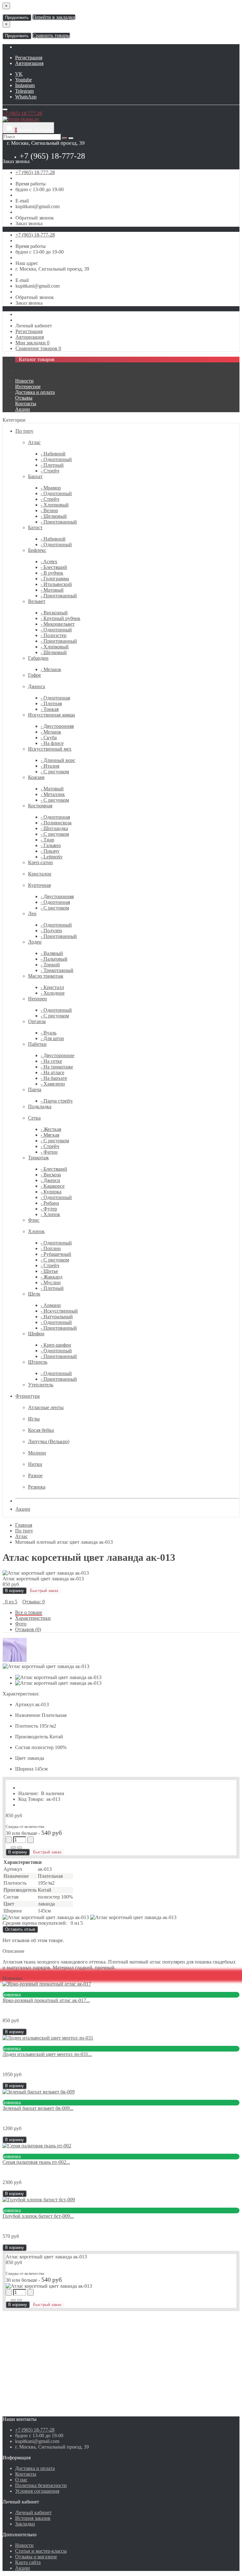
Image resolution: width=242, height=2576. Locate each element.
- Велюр (49, 510)
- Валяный (52, 953)
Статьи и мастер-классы (41, 2551)
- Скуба (49, 738)
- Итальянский (56, 584)
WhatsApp (26, 97)
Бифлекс (37, 550)
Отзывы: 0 (34, 1602)
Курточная (39, 885)
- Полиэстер (54, 635)
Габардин (38, 658)
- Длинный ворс (58, 760)
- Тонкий (50, 965)
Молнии (37, 1453)
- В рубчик (52, 573)
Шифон (36, 1334)
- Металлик (53, 794)
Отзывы (24, 398)
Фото (21, 1624)
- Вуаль (49, 1033)
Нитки (35, 1464)
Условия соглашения (37, 2491)
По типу (24, 431)
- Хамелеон (53, 1084)
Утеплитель (41, 1385)
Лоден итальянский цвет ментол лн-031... (47, 2054)
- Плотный (52, 465)
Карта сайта (28, 2562)
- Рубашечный (56, 1254)
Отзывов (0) (28, 1629)
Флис (34, 1220)
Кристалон (40, 874)
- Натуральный (57, 1317)
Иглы (34, 1419)
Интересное (28, 386)
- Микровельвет (58, 624)
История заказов (33, 2518)
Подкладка (40, 1107)
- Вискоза (51, 1175)
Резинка (37, 1487)
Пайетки (37, 1044)
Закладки (25, 2524)
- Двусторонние (58, 1055)
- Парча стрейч (57, 1101)
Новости (24, 381)
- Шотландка (54, 828)
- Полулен (51, 931)
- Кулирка (51, 1192)
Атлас (34, 442)
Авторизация (29, 63)
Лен (32, 913)
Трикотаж (38, 1158)
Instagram (25, 85)
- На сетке (51, 1061)
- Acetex (49, 562)
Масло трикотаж (46, 976)
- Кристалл (52, 987)
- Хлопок (50, 1214)
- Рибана (50, 1203)
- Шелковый (54, 516)
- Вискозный (54, 613)
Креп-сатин (40, 862)
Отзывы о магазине (36, 2557)
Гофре (35, 675)
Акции (23, 409)
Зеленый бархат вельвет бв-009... (38, 2108)
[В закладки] (13, 1847)
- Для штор (52, 1038)
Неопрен (37, 999)
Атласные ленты (46, 1407)
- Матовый (52, 590)
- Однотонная (55, 698)
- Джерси (50, 1180)
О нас (21, 2480)
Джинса (37, 686)
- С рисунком (55, 772)
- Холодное (53, 993)
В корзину (14, 1591)
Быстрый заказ (47, 1852)
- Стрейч (50, 471)
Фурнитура (28, 1396)
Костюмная (40, 806)
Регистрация (29, 58)
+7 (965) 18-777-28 (52, 156)
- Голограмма (55, 579)
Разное (35, 1475)
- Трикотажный (57, 970)
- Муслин (51, 1282)
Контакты (26, 404)
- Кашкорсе (53, 1186)
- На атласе (52, 1072)
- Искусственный (59, 1311)
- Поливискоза (56, 823)
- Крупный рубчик (60, 618)
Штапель (38, 1362)
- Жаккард (52, 1277)
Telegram (24, 91)
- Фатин (49, 1152)
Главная (24, 1525)
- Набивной (53, 454)
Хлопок (36, 1231)
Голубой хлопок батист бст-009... (38, 2216)
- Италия (50, 766)
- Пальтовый (54, 959)
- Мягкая (50, 1135)
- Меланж (51, 669)
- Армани (51, 1305)
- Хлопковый (55, 505)
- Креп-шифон (56, 1345)
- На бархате (54, 1078)
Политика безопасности (41, 2485)
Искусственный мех (50, 749)
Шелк (34, 1294)
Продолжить (17, 18)
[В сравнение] (20, 1847)
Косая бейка (41, 1430)
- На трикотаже (57, 1067)
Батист (35, 527)
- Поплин (51, 1248)
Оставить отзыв (20, 1929)
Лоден (35, 942)
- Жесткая (51, 1129)
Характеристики (33, 1618)
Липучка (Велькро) (49, 1441)
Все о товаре (29, 1612)
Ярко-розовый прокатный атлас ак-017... (46, 2000)
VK (19, 74)
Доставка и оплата (35, 392)
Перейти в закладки (54, 17)
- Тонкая (50, 709)
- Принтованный (59, 522)
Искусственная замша (52, 715)
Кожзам (36, 777)
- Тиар (47, 840)
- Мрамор (51, 488)
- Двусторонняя (57, 726)
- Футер (49, 1209)
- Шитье (49, 1271)
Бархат (35, 476)
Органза (37, 1021)
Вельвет (37, 601)
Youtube (23, 80)
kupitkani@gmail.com (37, 206)
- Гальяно (51, 845)
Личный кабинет (33, 2512)
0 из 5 (10, 1602)
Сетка (34, 1118)
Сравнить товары (51, 35)
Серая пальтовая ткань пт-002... (36, 2162)
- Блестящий (54, 567)
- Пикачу (50, 851)
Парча (35, 1089)
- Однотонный (56, 459)
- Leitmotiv (52, 857)
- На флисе (52, 743)
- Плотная (51, 703)
